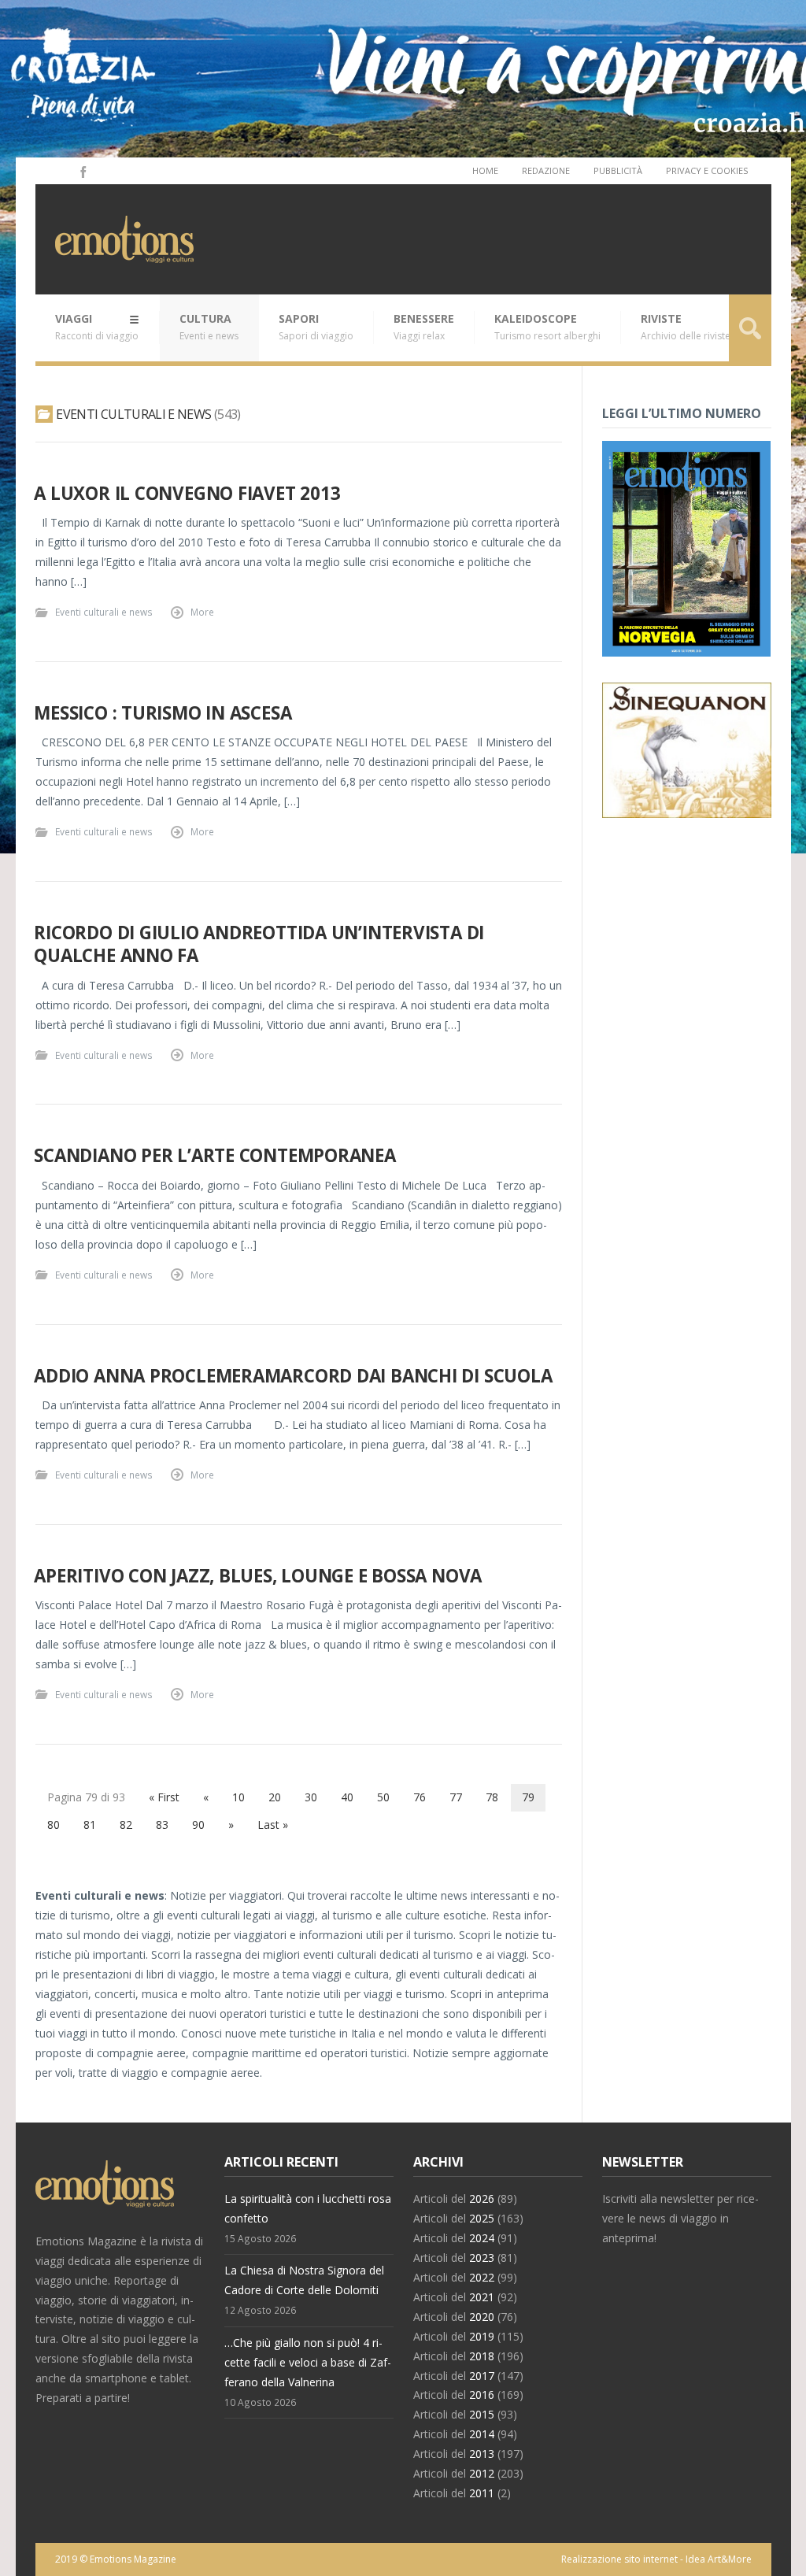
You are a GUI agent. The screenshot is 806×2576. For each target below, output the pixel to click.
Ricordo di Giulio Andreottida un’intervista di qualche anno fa (259, 944)
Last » (273, 1825)
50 (383, 1797)
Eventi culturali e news (104, 612)
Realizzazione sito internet (619, 2559)
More (202, 612)
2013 (482, 2454)
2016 (482, 2395)
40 (347, 1797)
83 (162, 1825)
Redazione (546, 170)
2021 (482, 2297)
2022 (482, 2277)
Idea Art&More (719, 2559)
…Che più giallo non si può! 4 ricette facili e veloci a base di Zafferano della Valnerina (308, 2362)
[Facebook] (82, 171)
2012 (482, 2473)
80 (54, 1825)
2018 (482, 2356)
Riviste (686, 327)
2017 (482, 2376)
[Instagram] (61, 171)
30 (311, 1797)
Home (485, 170)
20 (275, 1797)
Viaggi (97, 327)
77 (456, 1797)
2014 (482, 2434)
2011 (482, 2493)
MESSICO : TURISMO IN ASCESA (163, 713)
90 (198, 1825)
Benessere (424, 327)
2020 (482, 2317)
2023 (482, 2258)
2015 (482, 2414)
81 (90, 1825)
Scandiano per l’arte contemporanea (214, 1155)
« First (164, 1797)
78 (492, 1797)
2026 (482, 2198)
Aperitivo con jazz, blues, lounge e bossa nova (258, 1576)
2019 (482, 2336)
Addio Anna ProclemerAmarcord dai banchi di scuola (293, 1376)
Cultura (209, 327)
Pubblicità (618, 170)
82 (126, 1825)
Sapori (316, 327)
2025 (482, 2218)
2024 (482, 2238)
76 (420, 1797)
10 (238, 1797)
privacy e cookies (707, 170)
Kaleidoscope (547, 327)
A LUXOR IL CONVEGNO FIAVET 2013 (187, 493)
